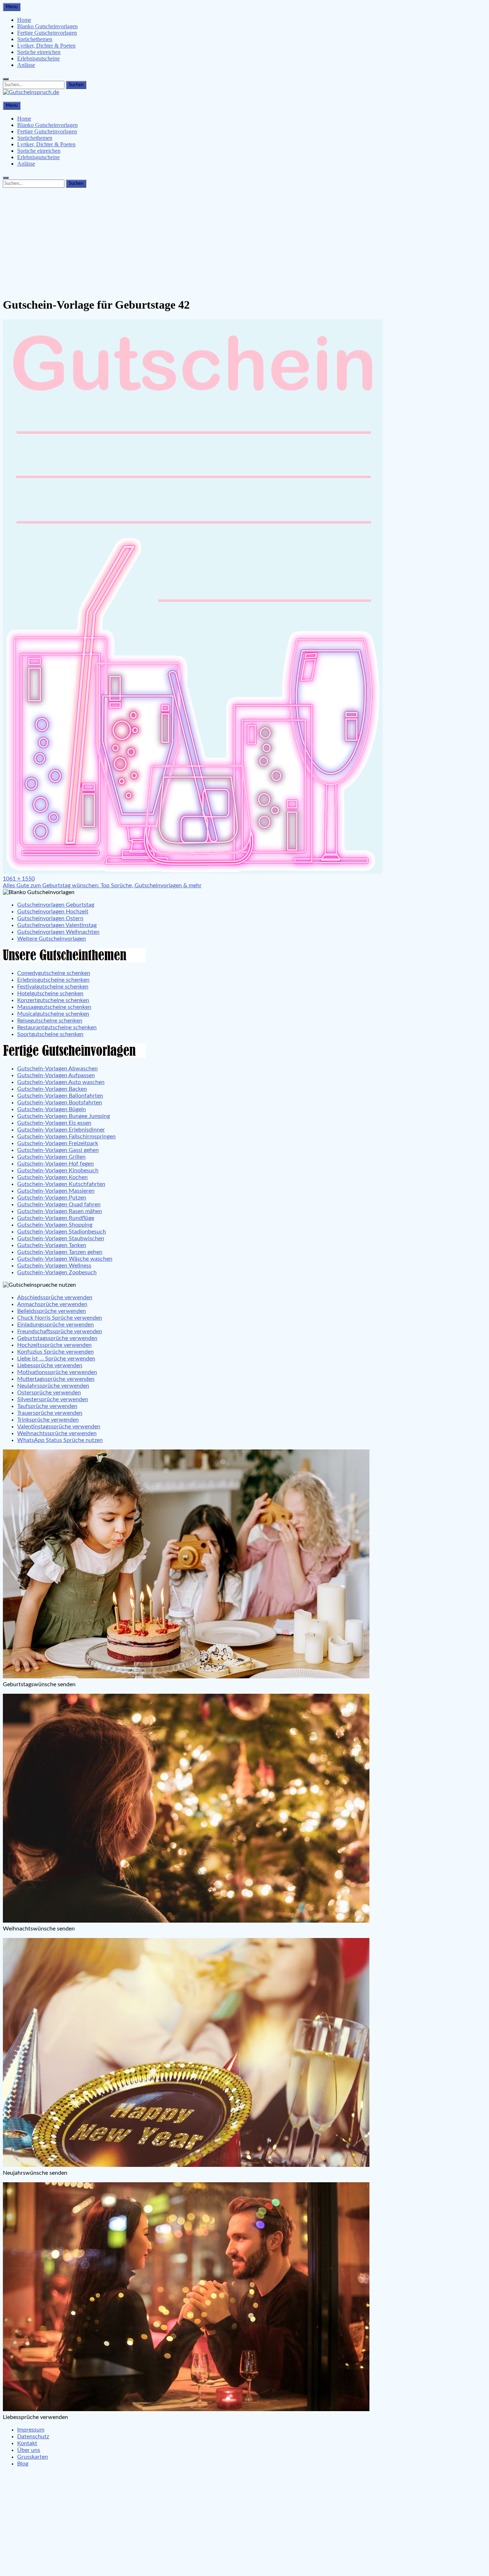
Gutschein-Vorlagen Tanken (52, 1245)
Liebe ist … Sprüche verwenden (56, 1359)
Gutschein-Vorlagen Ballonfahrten (60, 1096)
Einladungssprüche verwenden (55, 1325)
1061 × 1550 (19, 879)
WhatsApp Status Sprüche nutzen (60, 1440)
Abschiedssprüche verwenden (55, 1297)
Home (24, 20)
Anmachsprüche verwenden (52, 1304)
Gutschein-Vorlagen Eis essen (54, 1123)
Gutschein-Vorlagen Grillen (51, 1157)
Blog (23, 2464)
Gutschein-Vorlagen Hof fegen (55, 1164)
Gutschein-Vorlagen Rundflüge (56, 1218)
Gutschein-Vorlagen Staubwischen (61, 1238)
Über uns (29, 2450)
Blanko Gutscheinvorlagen (47, 26)
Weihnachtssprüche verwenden (57, 1433)
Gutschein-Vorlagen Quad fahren (59, 1204)
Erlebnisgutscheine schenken (53, 980)
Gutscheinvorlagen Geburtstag (56, 905)
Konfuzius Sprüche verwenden (55, 1352)
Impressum (31, 2430)
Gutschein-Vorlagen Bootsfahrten (60, 1103)
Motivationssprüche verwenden (57, 1372)
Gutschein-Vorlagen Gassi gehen (58, 1150)
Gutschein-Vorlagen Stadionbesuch (62, 1232)
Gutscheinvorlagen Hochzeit (53, 912)
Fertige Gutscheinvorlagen (47, 33)
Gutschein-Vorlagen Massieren (56, 1191)
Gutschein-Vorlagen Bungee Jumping (64, 1116)
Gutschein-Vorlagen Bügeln (52, 1109)
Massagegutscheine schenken (54, 1007)
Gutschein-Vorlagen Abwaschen (57, 1069)
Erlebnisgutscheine (38, 58)
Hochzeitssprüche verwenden (54, 1345)
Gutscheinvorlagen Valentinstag (57, 925)
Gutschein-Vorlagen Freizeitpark (58, 1143)
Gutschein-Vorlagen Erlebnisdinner (61, 1130)
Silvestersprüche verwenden (53, 1399)
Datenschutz (33, 2437)
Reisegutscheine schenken (50, 1021)
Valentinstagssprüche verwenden (59, 1427)
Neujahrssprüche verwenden (53, 1386)
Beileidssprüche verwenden (52, 1311)
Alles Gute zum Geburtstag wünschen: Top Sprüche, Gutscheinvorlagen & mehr (102, 885)
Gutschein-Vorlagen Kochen (52, 1177)
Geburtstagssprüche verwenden (57, 1338)
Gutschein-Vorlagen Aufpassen (56, 1075)
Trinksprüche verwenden (48, 1420)
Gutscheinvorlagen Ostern (50, 918)
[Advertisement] (245, 241)
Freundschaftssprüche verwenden (60, 1331)
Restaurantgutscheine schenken (57, 1027)
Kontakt (27, 2443)
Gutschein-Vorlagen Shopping (55, 1225)
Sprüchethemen (35, 39)
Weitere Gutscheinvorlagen (52, 939)
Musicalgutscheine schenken (53, 1014)
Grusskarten (33, 2457)
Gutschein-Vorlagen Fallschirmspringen (66, 1137)
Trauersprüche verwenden (50, 1413)
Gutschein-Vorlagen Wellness (54, 1266)
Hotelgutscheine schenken (50, 993)
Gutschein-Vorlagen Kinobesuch (58, 1171)
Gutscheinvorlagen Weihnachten (58, 932)
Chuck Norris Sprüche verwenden (60, 1318)
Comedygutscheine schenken (54, 973)
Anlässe (26, 65)
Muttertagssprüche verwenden (56, 1379)
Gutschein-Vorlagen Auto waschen (61, 1082)
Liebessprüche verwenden (50, 1365)
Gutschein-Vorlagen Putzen (52, 1198)
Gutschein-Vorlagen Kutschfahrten (61, 1184)
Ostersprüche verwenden (49, 1393)
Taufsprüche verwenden (47, 1406)
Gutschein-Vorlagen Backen (52, 1089)
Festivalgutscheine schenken (53, 987)
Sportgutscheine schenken (50, 1034)
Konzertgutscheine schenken (53, 1000)
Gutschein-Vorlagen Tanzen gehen (60, 1252)
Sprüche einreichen (39, 52)
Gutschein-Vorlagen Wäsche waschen (65, 1259)
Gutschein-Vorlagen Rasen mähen (60, 1211)
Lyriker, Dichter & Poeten (46, 46)
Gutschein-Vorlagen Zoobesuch (57, 1272)
